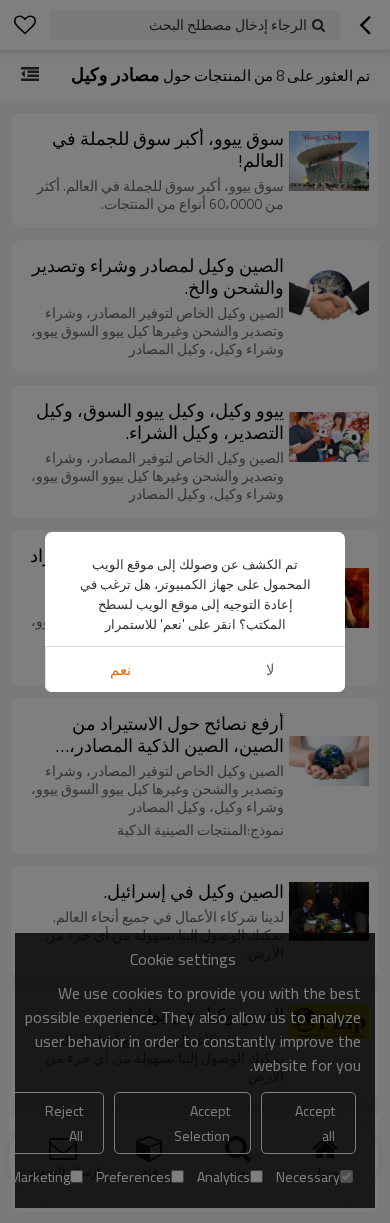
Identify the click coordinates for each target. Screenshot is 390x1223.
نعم (120, 669)
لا (270, 669)
